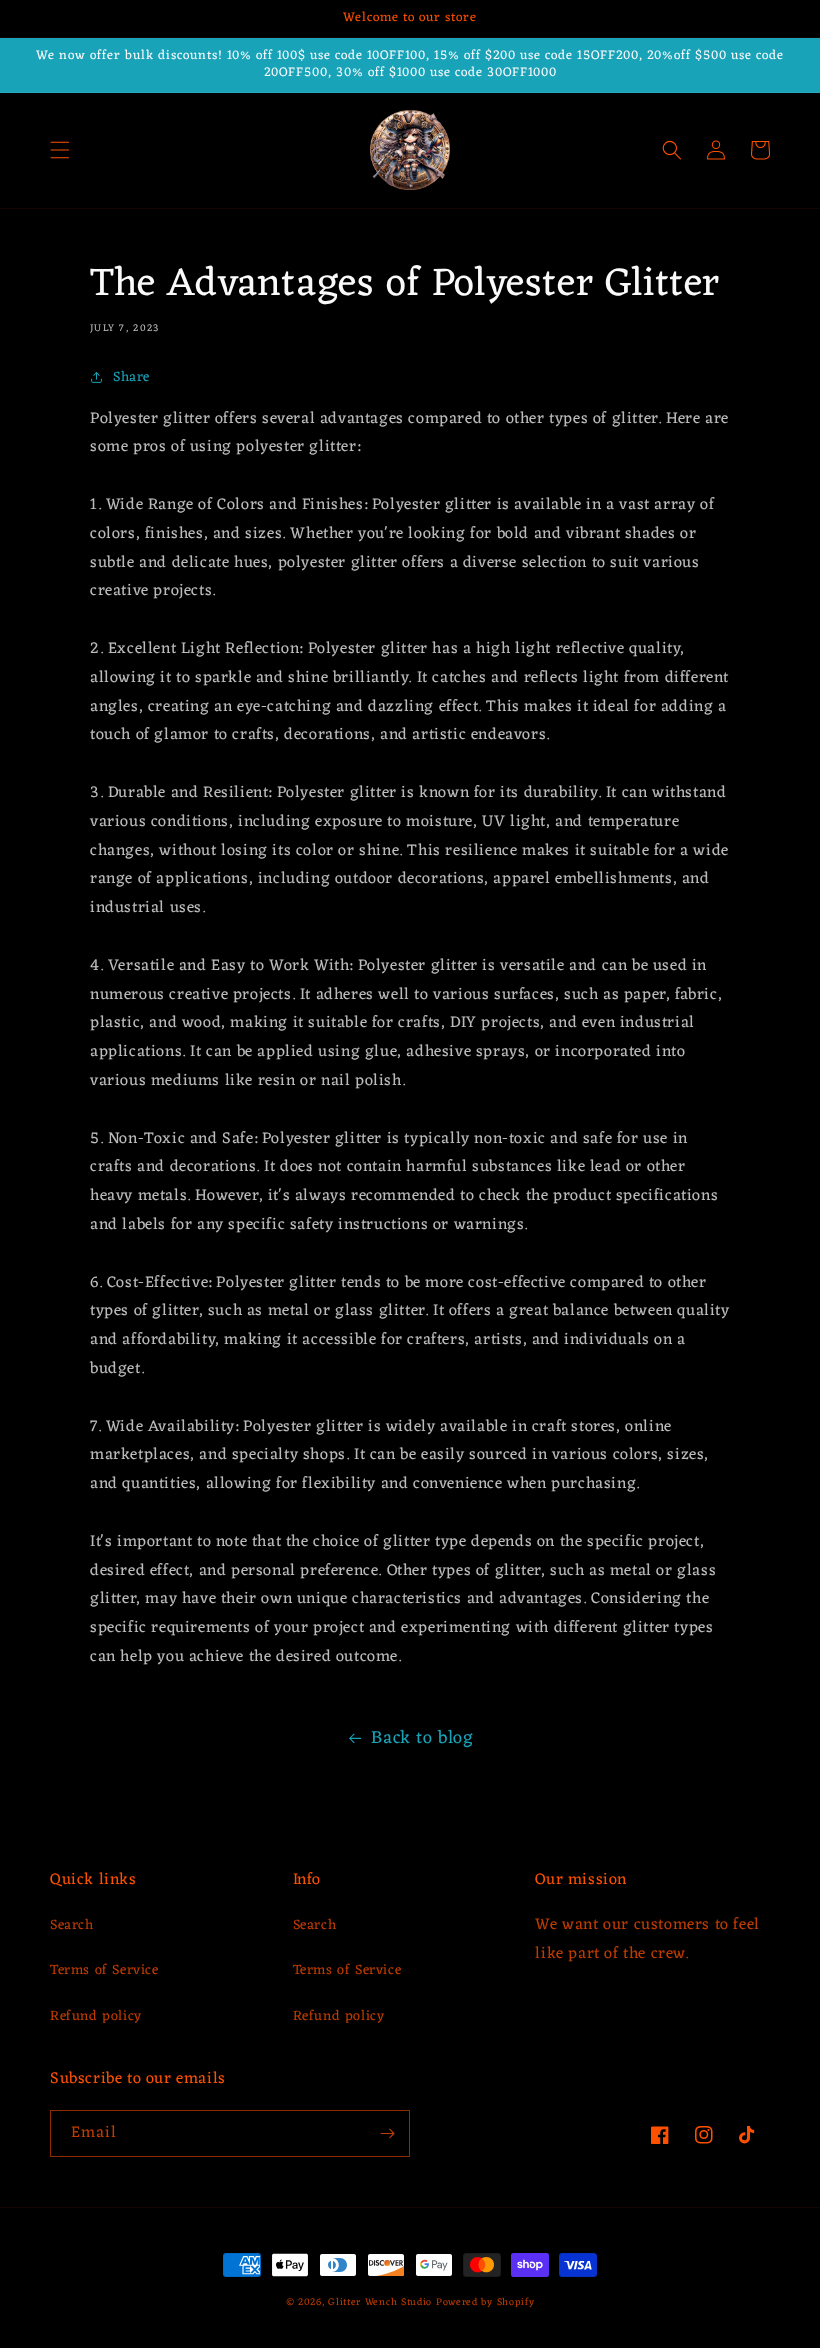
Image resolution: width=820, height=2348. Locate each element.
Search (72, 1925)
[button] (60, 150)
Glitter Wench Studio (380, 2302)
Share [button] (131, 377)
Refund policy (96, 2016)
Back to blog (422, 1738)
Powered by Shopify (485, 2302)
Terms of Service (104, 1970)
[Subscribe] (387, 2133)
